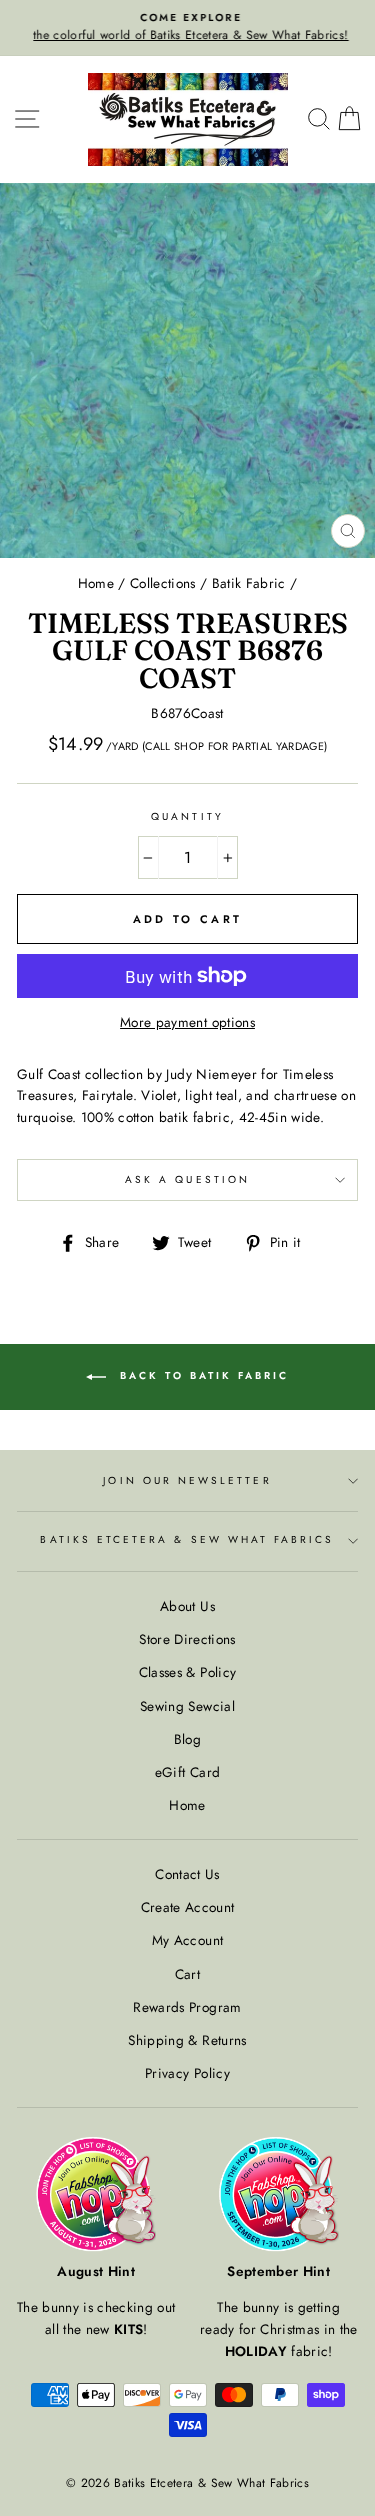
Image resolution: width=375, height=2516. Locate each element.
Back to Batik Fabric (201, 1375)
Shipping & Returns (187, 2040)
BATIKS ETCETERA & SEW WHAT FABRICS (187, 1539)
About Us (187, 1606)
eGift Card (187, 1772)
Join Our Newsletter (187, 1480)
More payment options (187, 1022)
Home (96, 583)
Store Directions (187, 1639)
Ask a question (187, 1179)
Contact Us (187, 1874)
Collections (163, 583)
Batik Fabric (249, 583)
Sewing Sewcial (187, 1706)
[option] (187, 28)
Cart (187, 1974)
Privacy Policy (187, 2073)
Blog (187, 1739)
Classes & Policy (187, 1672)
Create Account (188, 1907)
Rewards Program (187, 2007)
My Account (187, 1940)
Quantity (187, 816)
